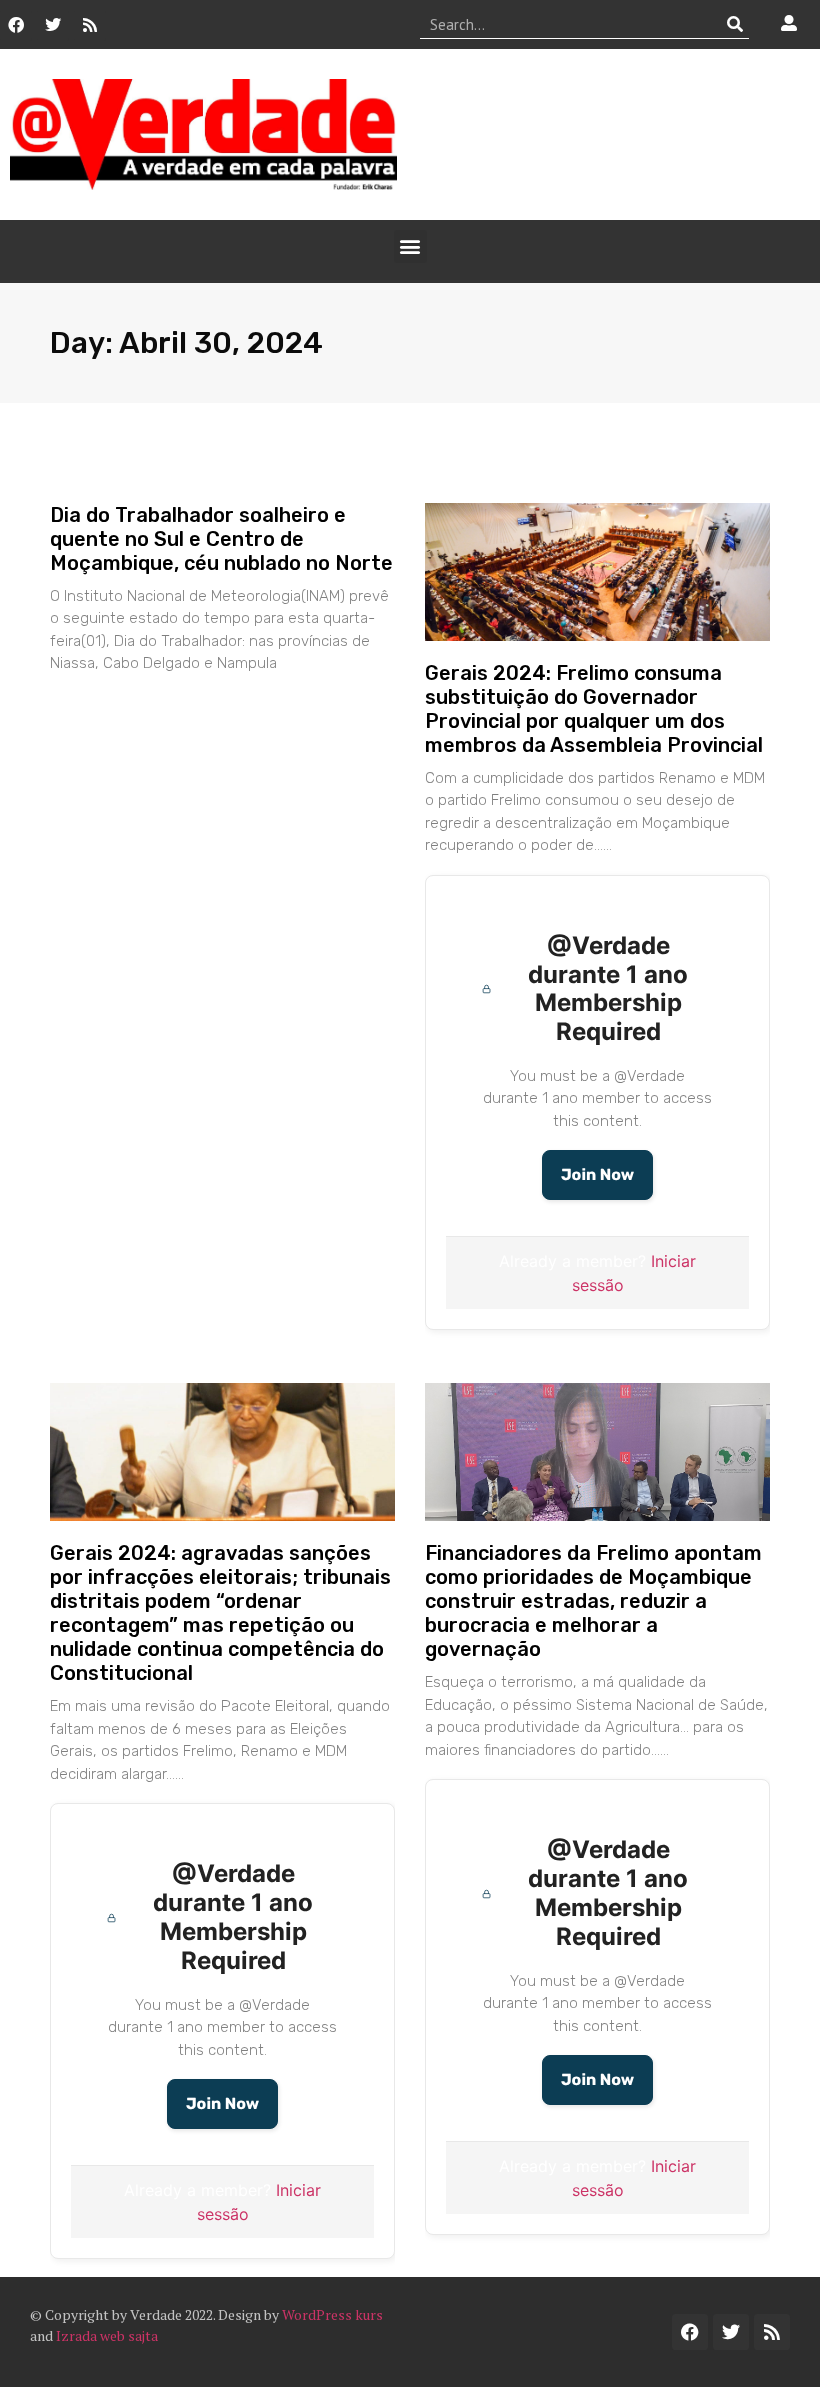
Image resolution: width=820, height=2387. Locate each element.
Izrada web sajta (107, 2335)
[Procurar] (734, 24)
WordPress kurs (332, 2314)
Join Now (597, 1174)
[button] (410, 246)
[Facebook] (16, 25)
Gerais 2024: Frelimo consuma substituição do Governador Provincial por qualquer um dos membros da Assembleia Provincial (594, 709)
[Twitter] (53, 25)
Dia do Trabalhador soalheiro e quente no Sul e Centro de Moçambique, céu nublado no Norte (221, 539)
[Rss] (90, 25)
